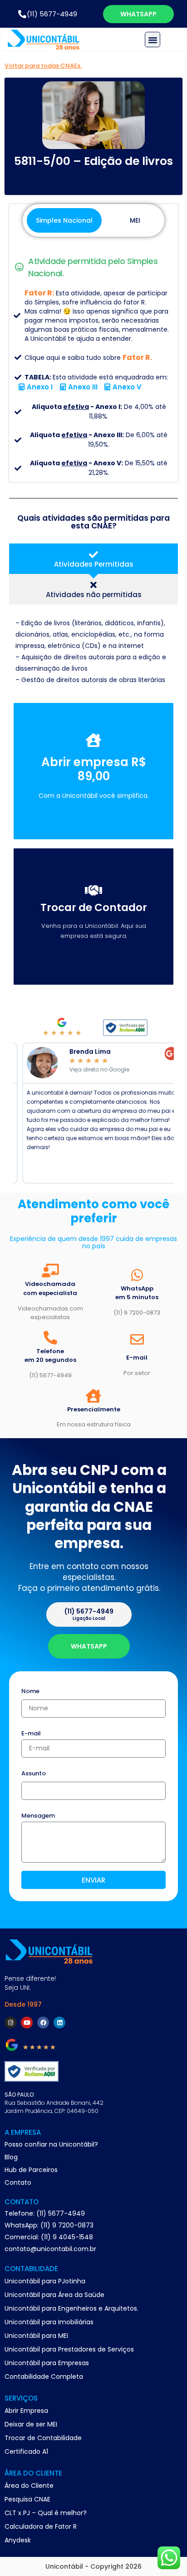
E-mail (31, 1734)
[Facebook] (43, 2023)
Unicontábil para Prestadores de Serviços (69, 2349)
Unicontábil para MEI (36, 2336)
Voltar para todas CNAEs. (43, 66)
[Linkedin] (59, 2023)
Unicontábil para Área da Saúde (54, 2295)
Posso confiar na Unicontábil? (51, 2144)
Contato (18, 2182)
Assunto (34, 1774)
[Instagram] (10, 2023)
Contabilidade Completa (44, 2377)
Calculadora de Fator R (41, 2526)
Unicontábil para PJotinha (45, 2281)
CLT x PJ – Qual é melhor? (46, 2513)
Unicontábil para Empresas (47, 2363)
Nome (30, 1692)
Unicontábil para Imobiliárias (49, 2322)
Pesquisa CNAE (27, 2499)
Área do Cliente (29, 2486)
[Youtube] (27, 2023)
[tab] (93, 559)
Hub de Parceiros (31, 2170)
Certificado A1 (26, 2451)
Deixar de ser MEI (31, 2424)
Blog (11, 2157)
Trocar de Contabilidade (43, 2438)
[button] (153, 40)
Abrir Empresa (26, 2411)
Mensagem (38, 1816)
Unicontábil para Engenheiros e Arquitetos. (71, 2308)
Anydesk (18, 2540)
